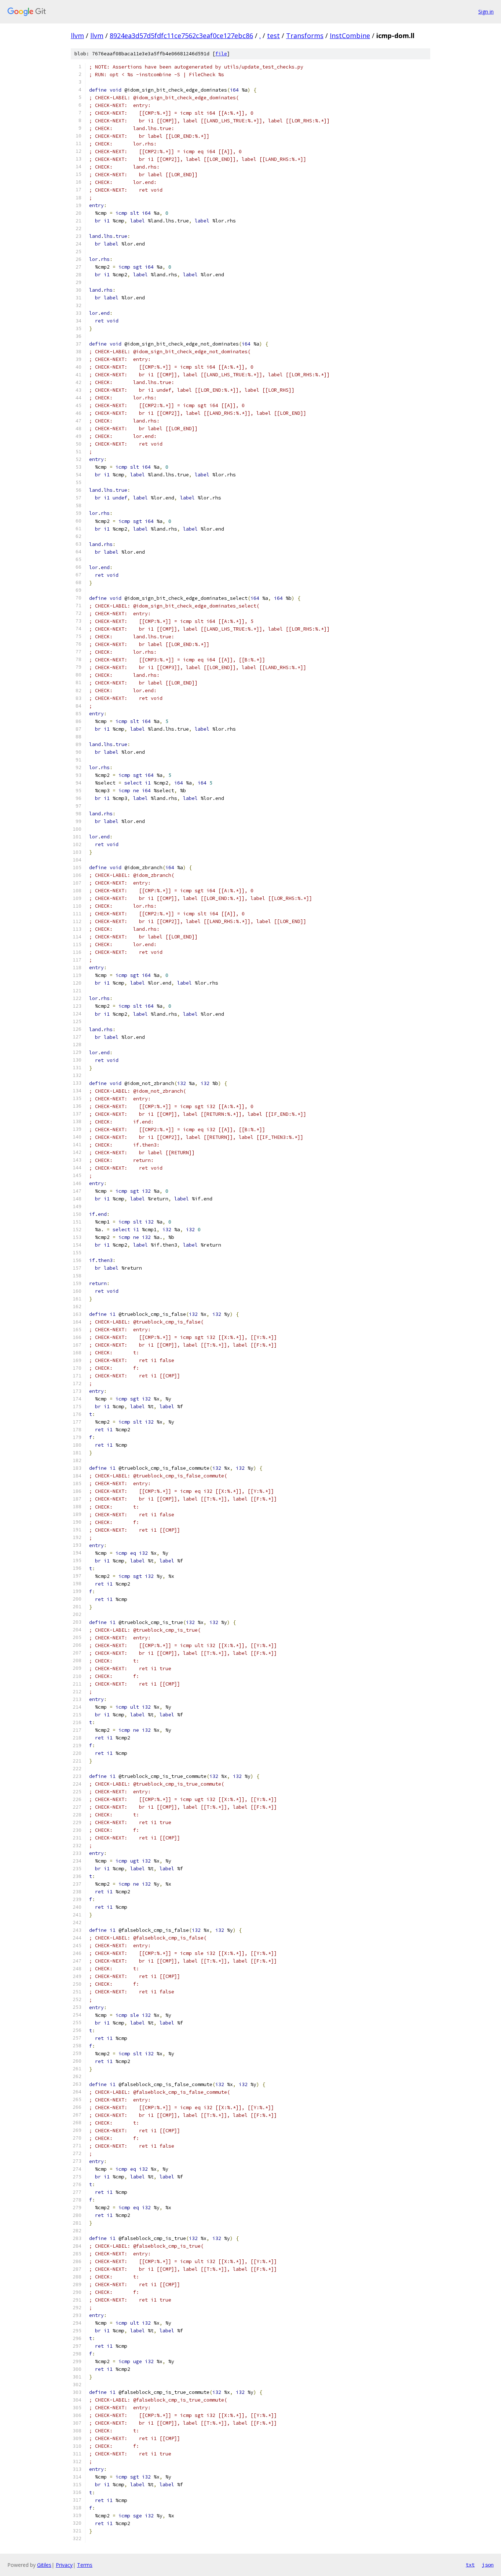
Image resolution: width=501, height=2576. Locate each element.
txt (470, 2565)
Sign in (486, 12)
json (488, 2565)
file (221, 54)
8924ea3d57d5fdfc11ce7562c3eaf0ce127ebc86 (181, 36)
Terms (85, 2565)
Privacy (64, 2565)
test (273, 36)
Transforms (305, 36)
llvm (77, 36)
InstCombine (350, 36)
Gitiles (44, 2565)
